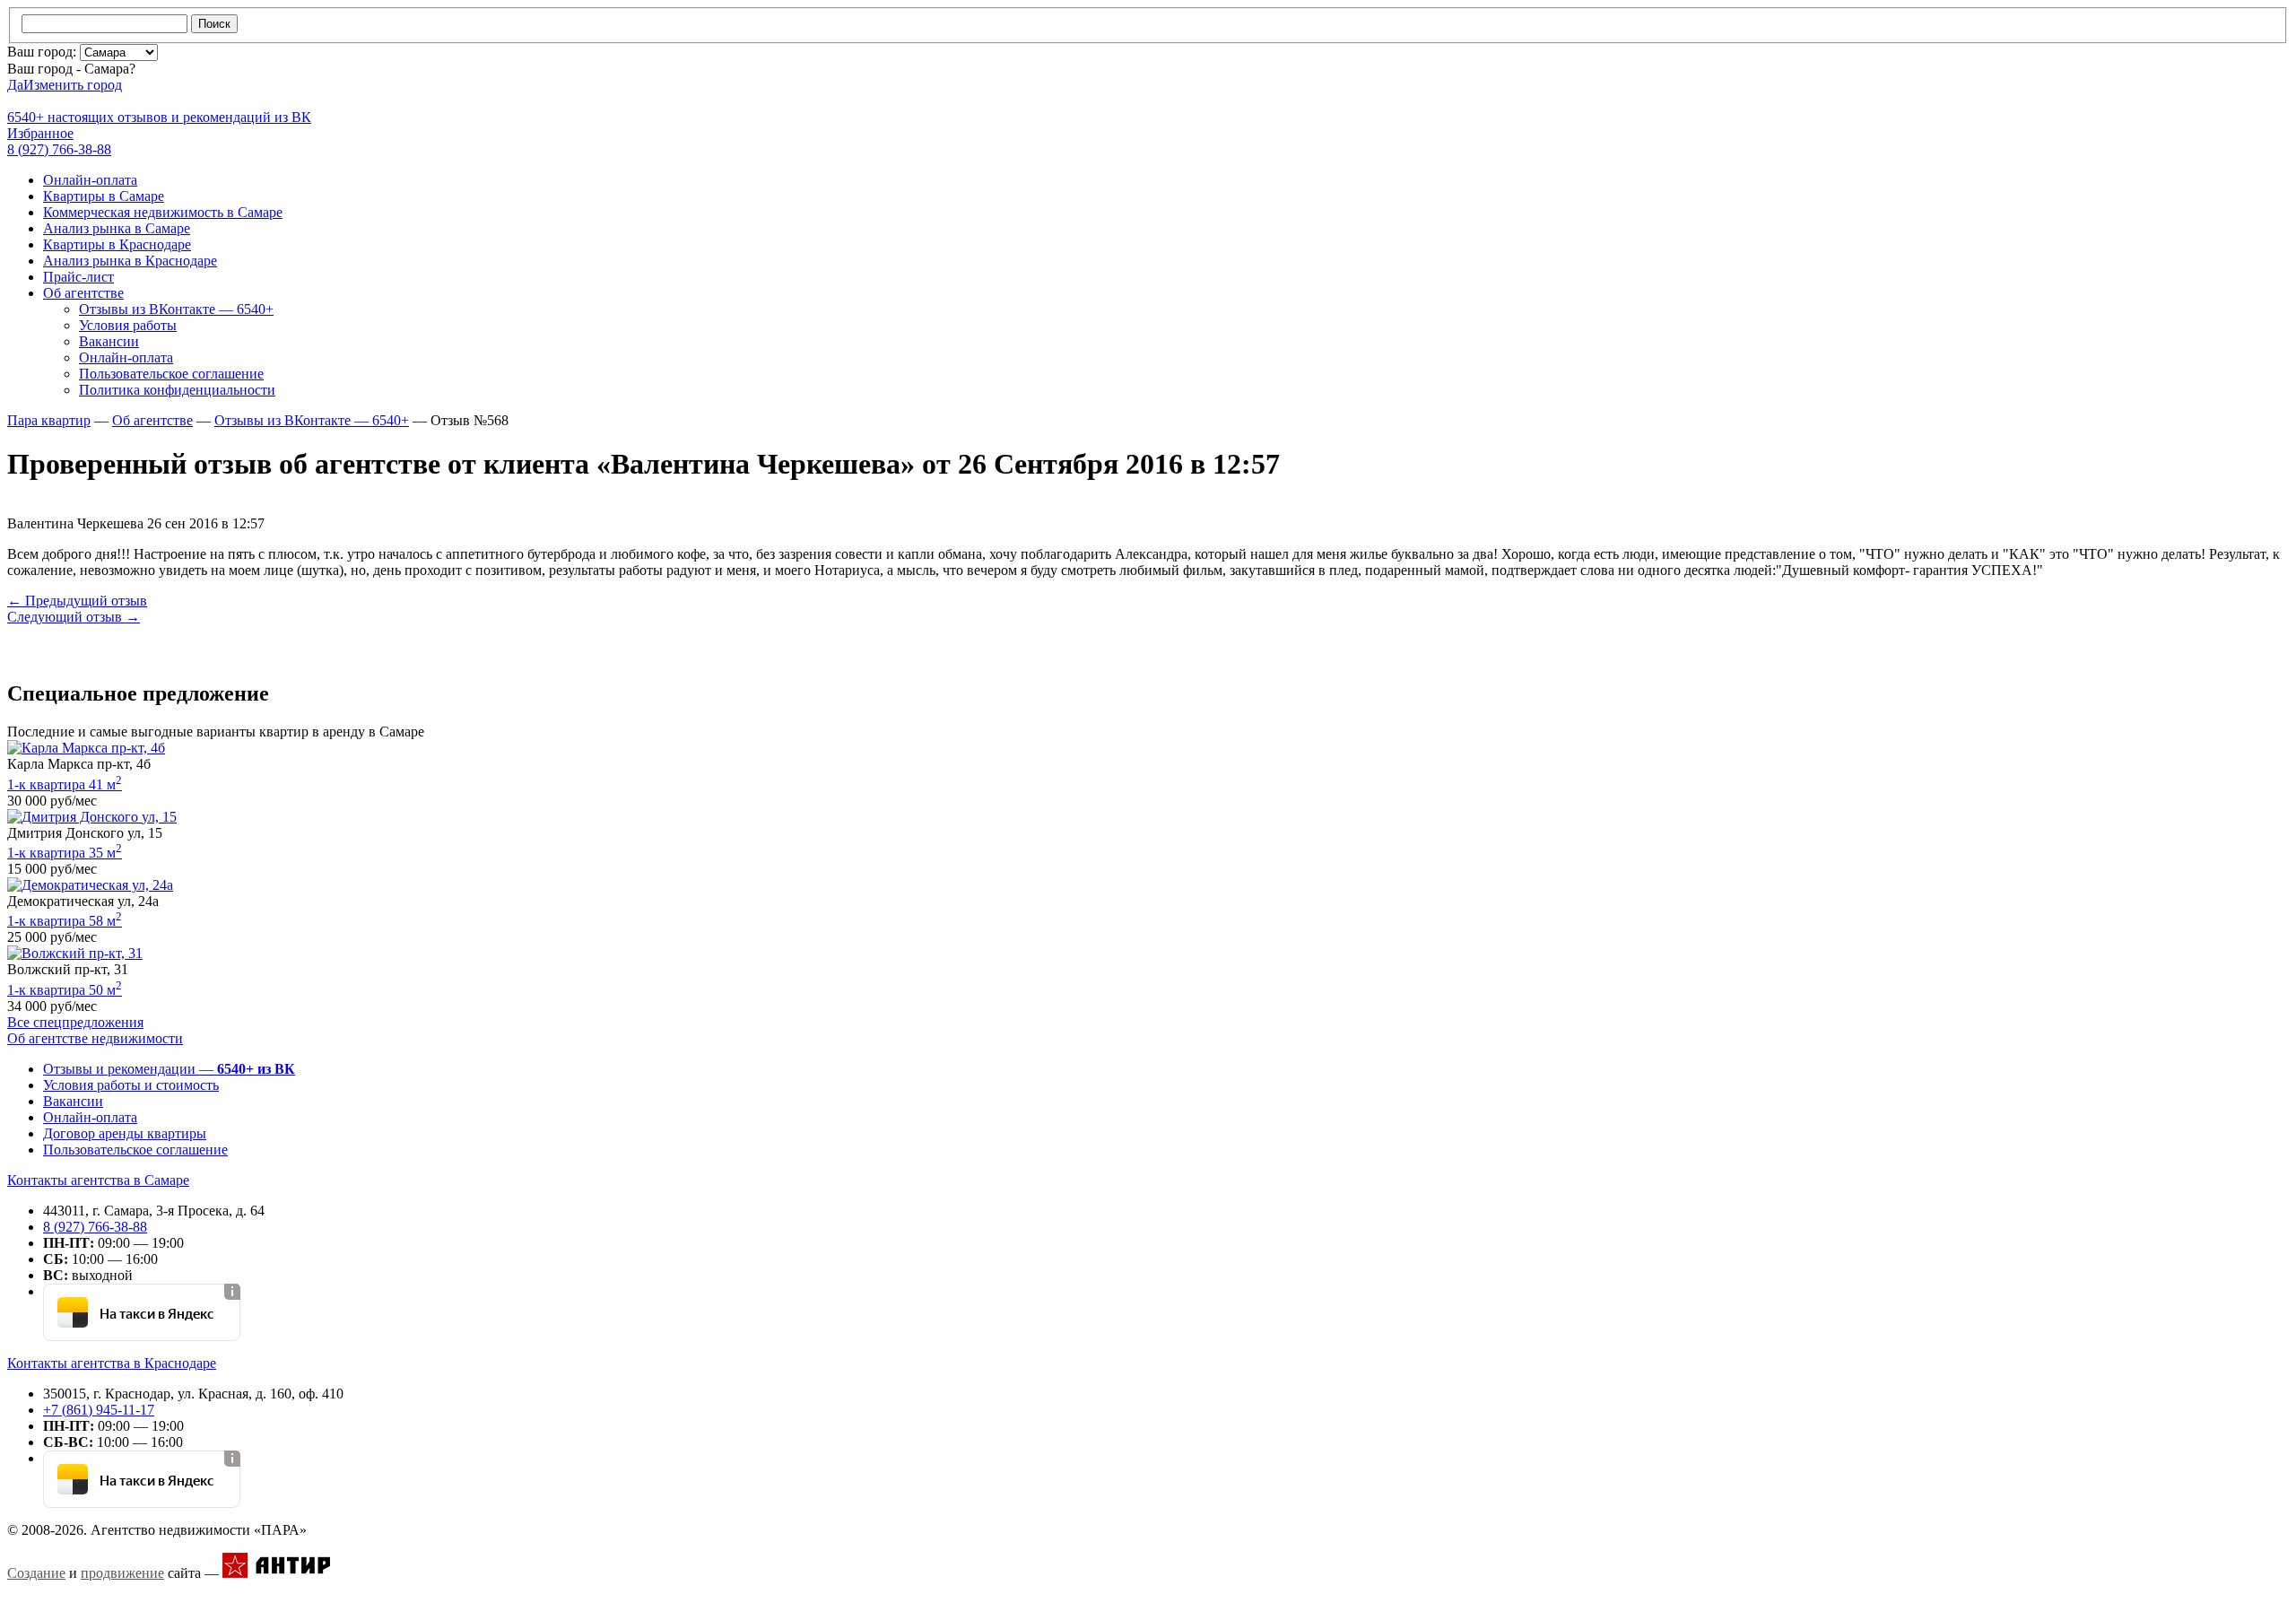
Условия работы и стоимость (131, 1085)
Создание (36, 1573)
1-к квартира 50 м (65, 990)
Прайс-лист (78, 277)
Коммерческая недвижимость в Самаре (163, 212)
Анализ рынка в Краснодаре (130, 261)
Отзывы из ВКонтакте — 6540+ (176, 309)
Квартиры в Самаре (104, 196)
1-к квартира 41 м (65, 784)
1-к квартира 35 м (65, 853)
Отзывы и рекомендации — (169, 1069)
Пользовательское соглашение (171, 374)
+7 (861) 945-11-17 (99, 1410)
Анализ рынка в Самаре (117, 228)
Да (15, 85)
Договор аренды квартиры (125, 1133)
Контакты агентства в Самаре (98, 1180)
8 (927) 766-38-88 (95, 1227)
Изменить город (73, 85)
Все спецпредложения (75, 1022)
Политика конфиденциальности (177, 390)
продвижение (122, 1573)
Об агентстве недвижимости (95, 1038)
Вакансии (109, 341)
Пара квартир (49, 420)
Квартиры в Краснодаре (117, 244)
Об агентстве (83, 293)
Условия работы (128, 325)
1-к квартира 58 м (65, 921)
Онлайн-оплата (90, 180)
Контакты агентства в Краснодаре (112, 1363)
